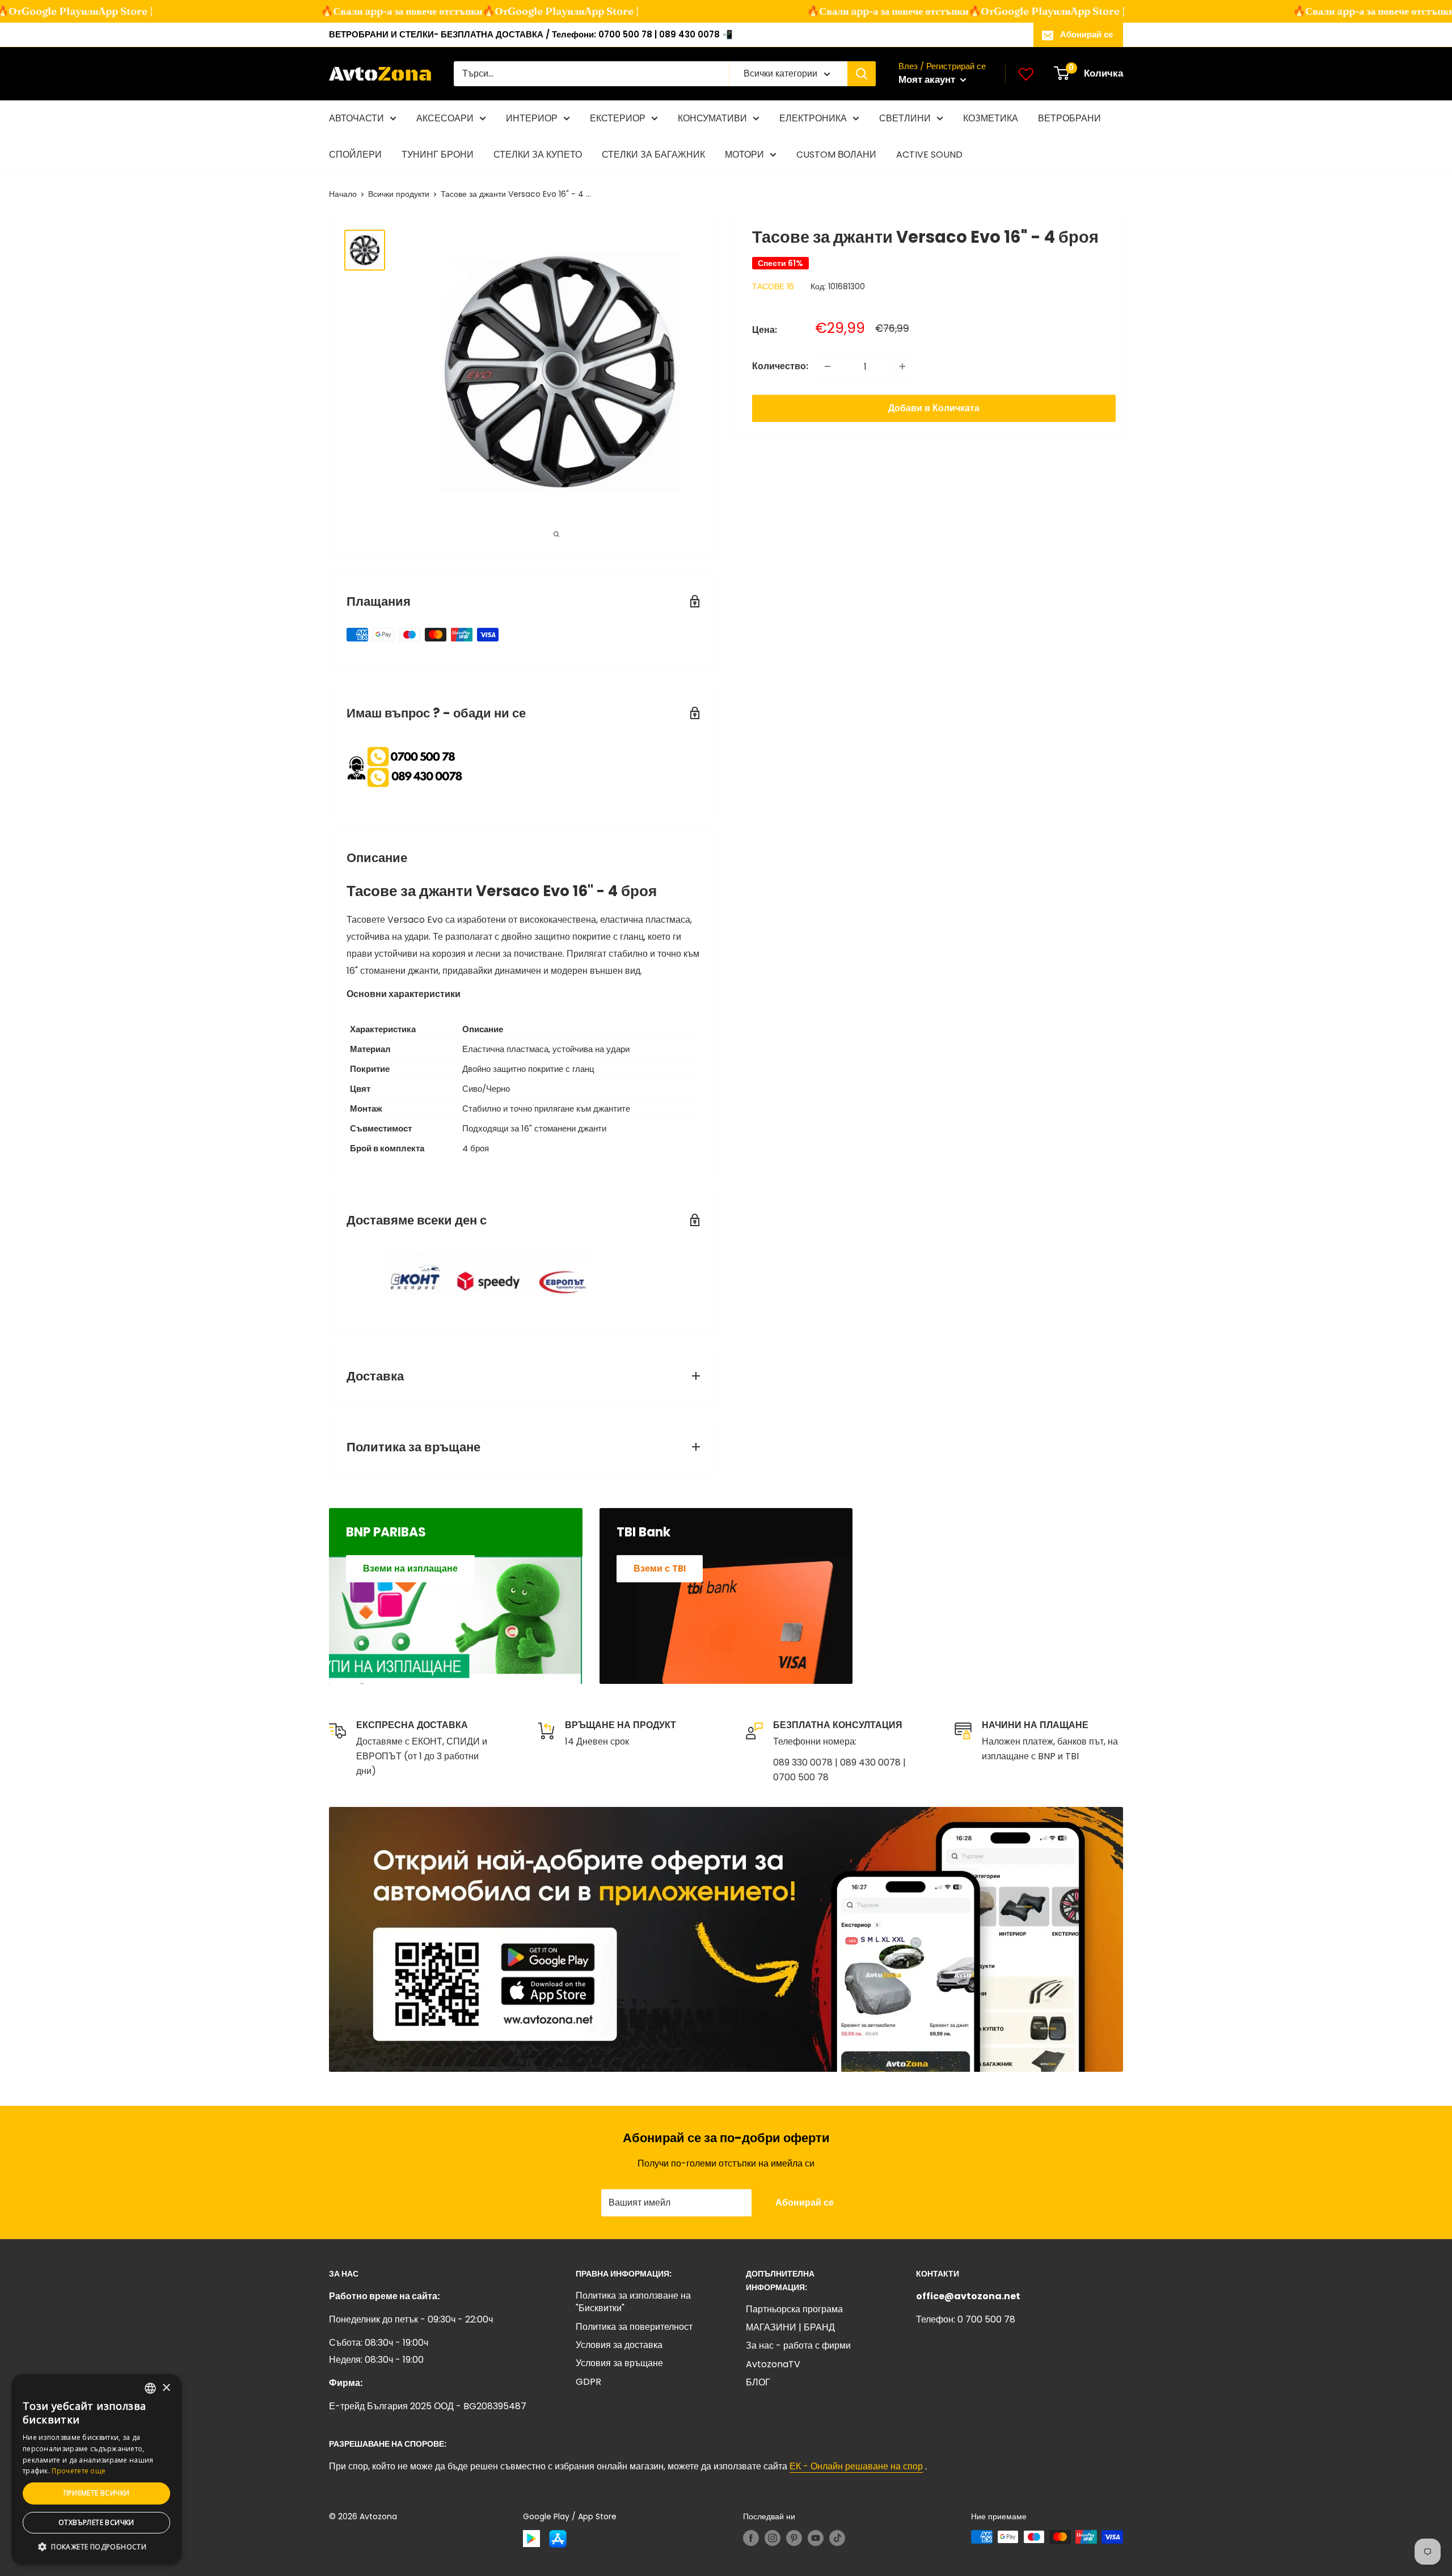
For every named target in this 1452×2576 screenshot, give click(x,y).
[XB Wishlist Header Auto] (1026, 74)
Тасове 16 (773, 286)
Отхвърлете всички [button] (96, 2522)
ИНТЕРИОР (532, 118)
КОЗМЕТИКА (991, 118)
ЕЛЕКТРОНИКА (813, 118)
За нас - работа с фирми (798, 2345)
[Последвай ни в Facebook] (751, 2538)
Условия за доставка (619, 2345)
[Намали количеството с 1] (828, 366)
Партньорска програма (794, 2309)
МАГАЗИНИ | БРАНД (790, 2327)
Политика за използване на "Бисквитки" (633, 2302)
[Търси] (862, 74)
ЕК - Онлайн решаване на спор (856, 2466)
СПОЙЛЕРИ (355, 155)
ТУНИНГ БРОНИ (438, 155)
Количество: (780, 366)
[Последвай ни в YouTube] (816, 2538)
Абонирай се (1086, 34)
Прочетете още (79, 2471)
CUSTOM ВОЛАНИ (836, 155)
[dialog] (96, 2469)
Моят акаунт (928, 79)
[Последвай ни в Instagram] (773, 2538)
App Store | (94, 11)
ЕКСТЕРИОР (618, 118)
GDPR (588, 2382)
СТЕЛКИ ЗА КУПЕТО (538, 155)
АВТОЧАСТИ (356, 118)
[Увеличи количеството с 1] (902, 366)
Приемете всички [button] (97, 2493)
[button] (96, 2547)
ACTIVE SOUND (929, 155)
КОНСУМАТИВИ (712, 118)
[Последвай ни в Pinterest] (794, 2538)
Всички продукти (399, 194)
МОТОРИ (744, 155)
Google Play (506, 11)
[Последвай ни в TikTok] (837, 2538)
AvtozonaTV (773, 2364)
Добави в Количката (934, 408)
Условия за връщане (619, 2363)
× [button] (166, 2388)
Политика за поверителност (634, 2327)
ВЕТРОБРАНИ (1069, 118)
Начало (343, 194)
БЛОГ (758, 2382)
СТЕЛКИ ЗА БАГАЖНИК (653, 155)
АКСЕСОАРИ (445, 118)
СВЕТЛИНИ (905, 118)
